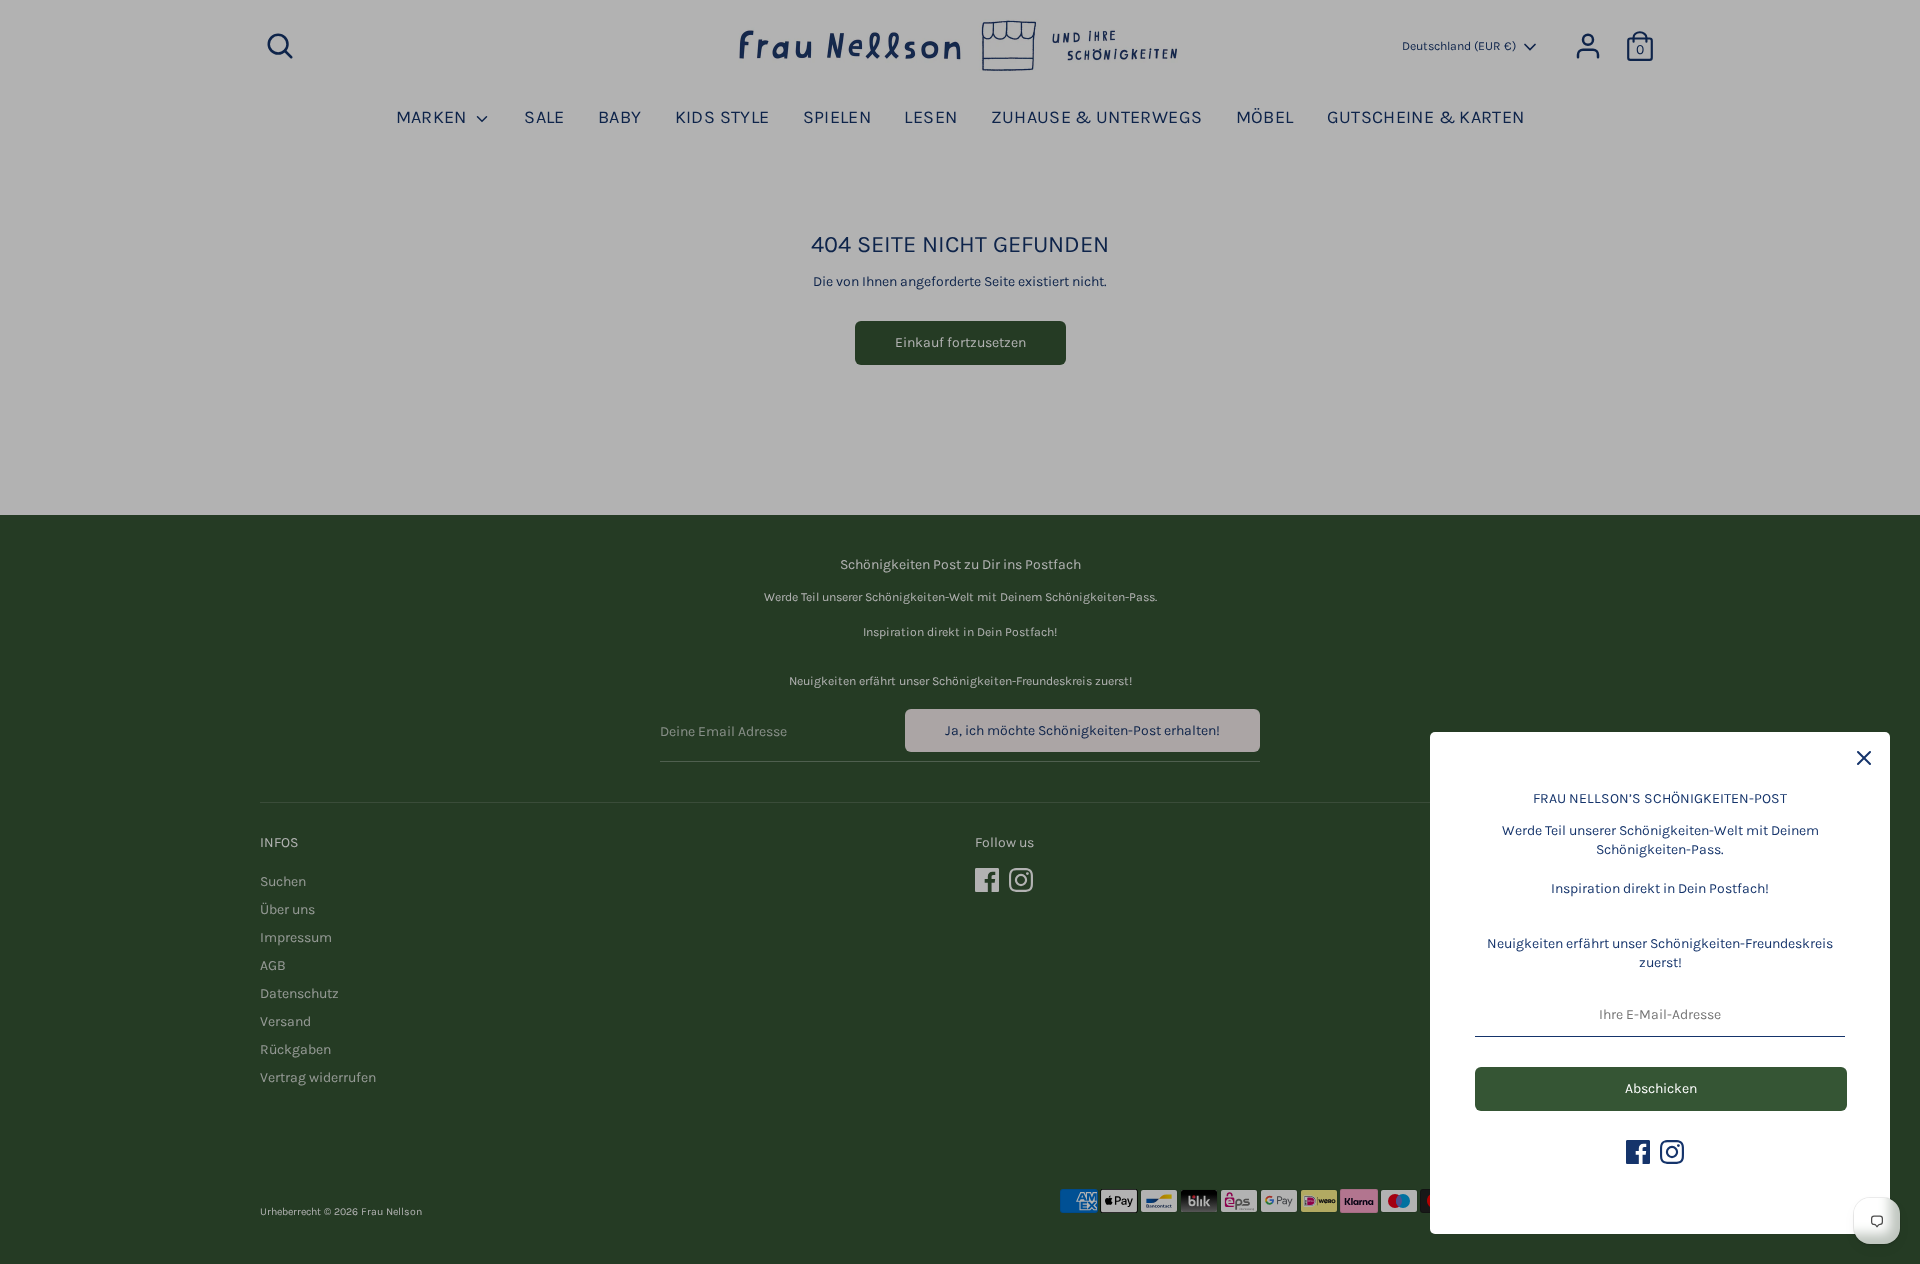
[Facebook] (1638, 1152)
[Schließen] (1864, 758)
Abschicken (1661, 1088)
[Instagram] (1672, 1152)
